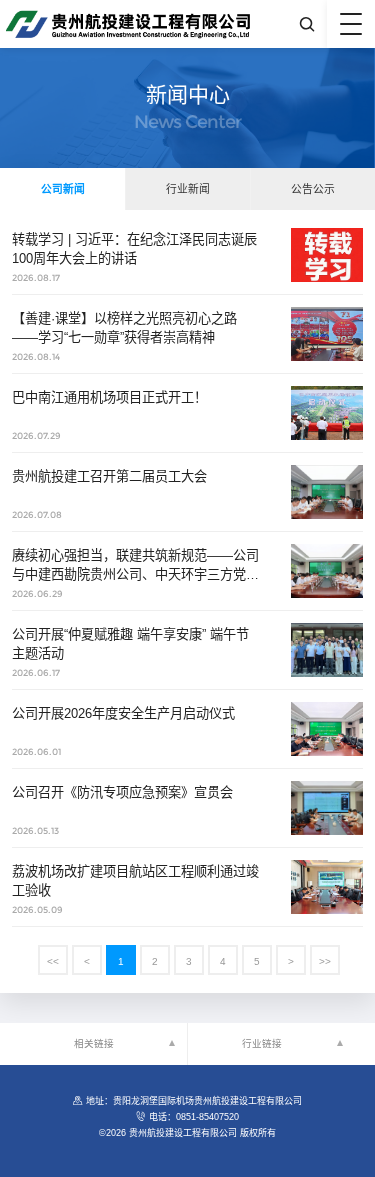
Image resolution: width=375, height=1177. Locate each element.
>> (325, 961)
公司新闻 (63, 189)
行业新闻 (188, 189)
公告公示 (313, 189)
